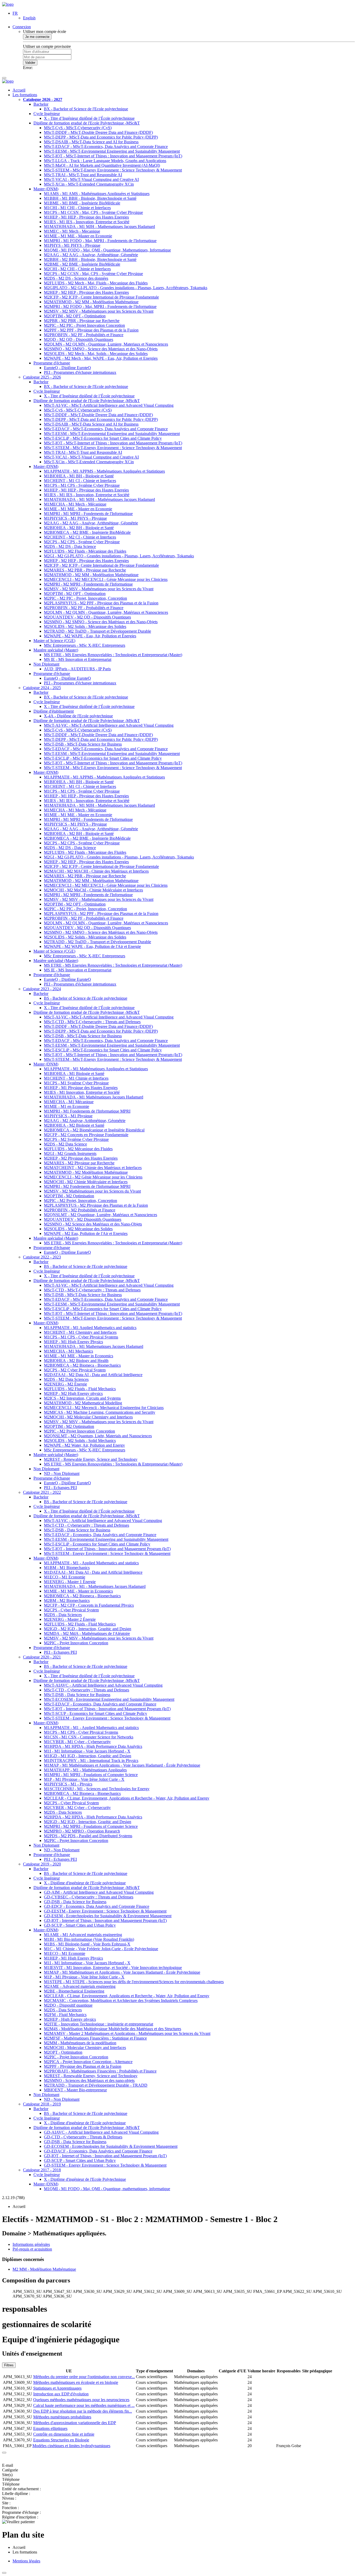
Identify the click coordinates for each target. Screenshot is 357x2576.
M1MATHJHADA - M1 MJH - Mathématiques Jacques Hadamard (99, 499)
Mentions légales (26, 2561)
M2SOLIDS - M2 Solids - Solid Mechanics (80, 1441)
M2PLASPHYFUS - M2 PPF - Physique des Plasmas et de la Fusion (101, 603)
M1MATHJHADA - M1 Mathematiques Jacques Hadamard (94, 1346)
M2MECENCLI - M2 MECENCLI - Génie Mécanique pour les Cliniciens (106, 579)
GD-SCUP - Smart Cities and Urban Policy (80, 1925)
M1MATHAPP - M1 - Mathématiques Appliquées (85, 1770)
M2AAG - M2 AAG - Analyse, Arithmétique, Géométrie (91, 255)
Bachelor (41, 104)
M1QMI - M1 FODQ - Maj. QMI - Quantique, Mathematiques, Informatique (107, 250)
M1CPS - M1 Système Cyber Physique (76, 1083)
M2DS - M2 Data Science (65, 1144)
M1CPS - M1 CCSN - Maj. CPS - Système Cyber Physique (93, 212)
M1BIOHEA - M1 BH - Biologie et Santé (79, 476)
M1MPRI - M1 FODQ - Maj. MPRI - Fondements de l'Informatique (100, 241)
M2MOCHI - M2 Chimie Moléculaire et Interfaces (86, 1182)
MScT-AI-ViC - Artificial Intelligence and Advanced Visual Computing (103, 1521)
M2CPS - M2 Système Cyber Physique (76, 1139)
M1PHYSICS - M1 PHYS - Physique (75, 518)
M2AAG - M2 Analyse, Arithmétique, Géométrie (85, 1121)
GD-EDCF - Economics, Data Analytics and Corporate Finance (97, 1906)
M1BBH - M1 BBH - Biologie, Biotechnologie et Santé (90, 198)
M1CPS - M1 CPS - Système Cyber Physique (82, 485)
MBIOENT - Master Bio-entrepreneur (75, 2090)
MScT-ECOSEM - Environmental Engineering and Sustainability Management (109, 1699)
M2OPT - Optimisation (63, 2052)
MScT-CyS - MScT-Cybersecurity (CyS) (78, 128)
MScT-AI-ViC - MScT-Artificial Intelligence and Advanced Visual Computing (109, 405)
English (29, 18)
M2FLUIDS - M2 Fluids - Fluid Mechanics (80, 1389)
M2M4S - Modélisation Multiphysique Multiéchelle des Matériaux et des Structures (113, 2029)
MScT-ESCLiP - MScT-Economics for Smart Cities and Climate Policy (103, 438)
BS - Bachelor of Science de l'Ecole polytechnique (86, 998)
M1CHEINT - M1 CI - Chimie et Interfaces (80, 481)
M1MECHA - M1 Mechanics (68, 1351)
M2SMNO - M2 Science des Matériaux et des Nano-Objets (93, 1224)
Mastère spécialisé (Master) (56, 650)
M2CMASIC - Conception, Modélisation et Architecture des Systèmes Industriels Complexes (121, 2000)
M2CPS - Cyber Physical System (71, 1610)
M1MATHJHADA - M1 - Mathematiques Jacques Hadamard (95, 1586)
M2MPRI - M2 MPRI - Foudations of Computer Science (91, 1826)
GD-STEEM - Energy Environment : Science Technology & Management (105, 2165)
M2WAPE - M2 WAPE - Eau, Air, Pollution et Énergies (90, 636)
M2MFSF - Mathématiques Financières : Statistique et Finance (95, 2038)
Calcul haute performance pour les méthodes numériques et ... (84, 2405)
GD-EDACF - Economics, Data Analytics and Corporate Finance (98, 2151)
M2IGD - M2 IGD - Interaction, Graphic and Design (88, 1629)
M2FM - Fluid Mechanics (65, 2015)
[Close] (4, 2453)
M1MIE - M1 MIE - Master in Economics (79, 1356)
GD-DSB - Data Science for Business (75, 1902)
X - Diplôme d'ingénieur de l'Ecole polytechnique (85, 1883)
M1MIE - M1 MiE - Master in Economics (78, 1591)
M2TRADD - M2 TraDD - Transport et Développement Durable (97, 631)
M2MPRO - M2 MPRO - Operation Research (82, 1831)
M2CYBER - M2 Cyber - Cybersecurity (77, 1808)
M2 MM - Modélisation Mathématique (44, 2269)
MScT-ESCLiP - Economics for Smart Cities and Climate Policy (97, 1544)
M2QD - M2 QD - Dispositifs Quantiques (79, 339)
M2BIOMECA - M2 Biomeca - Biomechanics (82, 1365)
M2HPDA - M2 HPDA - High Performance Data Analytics (93, 1817)
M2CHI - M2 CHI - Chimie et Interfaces (77, 269)
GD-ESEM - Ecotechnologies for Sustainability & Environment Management (108, 1916)
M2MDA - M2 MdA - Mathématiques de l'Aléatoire (87, 1633)
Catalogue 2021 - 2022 (42, 1492)
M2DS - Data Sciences (63, 1615)
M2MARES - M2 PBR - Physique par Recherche (85, 570)
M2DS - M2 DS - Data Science (70, 546)
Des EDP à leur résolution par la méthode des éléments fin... (83, 2411)
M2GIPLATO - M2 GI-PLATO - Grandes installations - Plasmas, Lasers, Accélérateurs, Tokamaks (126, 288)
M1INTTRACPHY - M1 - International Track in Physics (91, 1761)
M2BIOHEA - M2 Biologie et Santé (74, 1125)
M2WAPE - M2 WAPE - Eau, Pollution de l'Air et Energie (92, 946)
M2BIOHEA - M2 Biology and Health (76, 1361)
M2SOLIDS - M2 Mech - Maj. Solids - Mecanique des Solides (96, 354)
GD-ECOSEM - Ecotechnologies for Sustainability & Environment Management (111, 2146)
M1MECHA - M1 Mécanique (69, 1102)
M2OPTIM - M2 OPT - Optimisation (75, 316)
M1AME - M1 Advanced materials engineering (83, 1935)
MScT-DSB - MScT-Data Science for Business (83, 744)
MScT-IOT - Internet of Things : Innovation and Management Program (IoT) (107, 1549)
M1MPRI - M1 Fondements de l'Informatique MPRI (87, 1111)
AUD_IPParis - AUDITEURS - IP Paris (77, 669)
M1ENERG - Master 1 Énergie (70, 1582)
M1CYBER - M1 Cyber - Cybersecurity (77, 1742)
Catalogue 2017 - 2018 (42, 2170)
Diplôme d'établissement (54, 711)
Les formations (25, 95)
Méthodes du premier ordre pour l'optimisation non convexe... (84, 2377)
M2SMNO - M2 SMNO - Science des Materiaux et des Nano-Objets (101, 349)
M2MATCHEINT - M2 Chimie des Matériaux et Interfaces (93, 1168)
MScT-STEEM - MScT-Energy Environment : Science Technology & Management (113, 170)
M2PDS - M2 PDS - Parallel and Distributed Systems (88, 1836)
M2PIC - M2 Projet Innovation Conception (79, 1431)
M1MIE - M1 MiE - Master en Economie (78, 236)
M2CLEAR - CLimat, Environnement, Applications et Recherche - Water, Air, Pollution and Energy (127, 1798)
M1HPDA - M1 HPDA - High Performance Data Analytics (93, 1746)
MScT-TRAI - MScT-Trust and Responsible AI (83, 175)
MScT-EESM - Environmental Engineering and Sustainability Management (106, 1539)
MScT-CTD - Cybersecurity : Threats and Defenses (87, 1525)
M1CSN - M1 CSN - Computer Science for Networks (89, 1737)
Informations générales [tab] (31, 2244)
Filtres (9, 2365)
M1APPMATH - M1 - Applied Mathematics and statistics (91, 1563)
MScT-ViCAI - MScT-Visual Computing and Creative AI (91, 179)
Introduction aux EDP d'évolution (61, 2394)
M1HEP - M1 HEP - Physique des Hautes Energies (86, 217)
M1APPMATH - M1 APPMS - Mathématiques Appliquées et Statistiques (104, 471)
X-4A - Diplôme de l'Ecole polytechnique (78, 716)
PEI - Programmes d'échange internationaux (80, 372)
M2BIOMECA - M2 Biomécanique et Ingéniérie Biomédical (94, 1130)
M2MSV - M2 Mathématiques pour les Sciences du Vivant (92, 1191)
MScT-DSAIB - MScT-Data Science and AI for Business (91, 142)
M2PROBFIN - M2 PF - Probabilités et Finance (84, 335)
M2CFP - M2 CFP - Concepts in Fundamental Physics (89, 1605)
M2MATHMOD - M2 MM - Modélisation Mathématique (91, 302)
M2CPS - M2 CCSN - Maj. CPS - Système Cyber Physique (93, 274)
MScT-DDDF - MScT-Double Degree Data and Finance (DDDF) (98, 132)
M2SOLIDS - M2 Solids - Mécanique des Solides (85, 626)
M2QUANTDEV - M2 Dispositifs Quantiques (83, 1219)
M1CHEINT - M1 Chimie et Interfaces (76, 1078)
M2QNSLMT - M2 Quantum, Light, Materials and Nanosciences (98, 1436)
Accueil (19, 90)
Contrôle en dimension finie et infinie (64, 2434)
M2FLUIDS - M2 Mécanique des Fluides (78, 1149)
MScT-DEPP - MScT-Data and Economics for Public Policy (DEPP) (101, 137)
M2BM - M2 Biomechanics (67, 1601)
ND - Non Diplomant (62, 1473)
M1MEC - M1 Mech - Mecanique (72, 231)
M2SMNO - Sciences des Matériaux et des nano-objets (89, 2080)
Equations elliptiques (50, 2428)
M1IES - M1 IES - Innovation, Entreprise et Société (87, 222)
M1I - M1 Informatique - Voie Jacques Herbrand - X (87, 1751)
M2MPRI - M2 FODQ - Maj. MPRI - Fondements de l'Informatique (100, 307)
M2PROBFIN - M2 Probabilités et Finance (80, 1210)
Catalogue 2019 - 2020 (42, 1864)
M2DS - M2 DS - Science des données (76, 278)
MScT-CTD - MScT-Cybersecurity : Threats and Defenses (92, 1022)
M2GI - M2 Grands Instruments (70, 1154)
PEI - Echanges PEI (60, 1488)
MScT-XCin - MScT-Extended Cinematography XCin (89, 184)
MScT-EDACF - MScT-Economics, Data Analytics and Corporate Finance (106, 147)
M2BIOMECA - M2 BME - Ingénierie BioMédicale (87, 532)
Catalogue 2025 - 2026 (42, 377)
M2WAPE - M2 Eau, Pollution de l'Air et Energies (86, 1233)
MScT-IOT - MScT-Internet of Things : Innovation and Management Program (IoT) (113, 156)
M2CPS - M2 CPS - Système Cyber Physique (82, 542)
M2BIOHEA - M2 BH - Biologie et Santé (79, 528)
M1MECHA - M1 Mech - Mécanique (75, 504)
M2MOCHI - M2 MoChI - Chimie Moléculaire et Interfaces (93, 890)
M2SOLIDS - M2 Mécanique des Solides (78, 1229)
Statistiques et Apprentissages (57, 2388)
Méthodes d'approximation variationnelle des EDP (75, 2423)
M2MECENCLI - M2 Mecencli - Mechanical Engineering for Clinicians (104, 1408)
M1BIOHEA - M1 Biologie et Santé (74, 1074)
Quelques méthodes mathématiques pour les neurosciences (81, 2400)
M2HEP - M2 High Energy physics (73, 1393)
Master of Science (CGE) (54, 641)
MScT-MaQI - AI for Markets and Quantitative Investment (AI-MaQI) (102, 165)
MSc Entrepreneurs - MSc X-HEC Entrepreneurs (85, 645)
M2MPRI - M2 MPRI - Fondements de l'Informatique (88, 584)
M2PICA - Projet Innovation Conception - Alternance (88, 2062)
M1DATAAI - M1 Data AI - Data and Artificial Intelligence (93, 1572)
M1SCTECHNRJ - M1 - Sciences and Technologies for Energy (97, 1789)
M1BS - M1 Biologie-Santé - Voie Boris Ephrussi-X (87, 1944)
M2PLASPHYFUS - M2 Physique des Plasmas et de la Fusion (96, 1205)
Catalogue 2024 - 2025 (42, 688)
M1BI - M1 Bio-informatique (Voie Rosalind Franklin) (89, 1939)
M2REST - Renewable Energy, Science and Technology (91, 1459)
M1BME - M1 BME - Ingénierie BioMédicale (82, 203)
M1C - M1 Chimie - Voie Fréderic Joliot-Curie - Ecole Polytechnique (101, 1949)
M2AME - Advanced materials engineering (80, 1986)
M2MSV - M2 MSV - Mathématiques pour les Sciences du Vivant (99, 311)
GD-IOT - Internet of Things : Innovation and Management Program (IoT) (105, 1920)
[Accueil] (8, 4)
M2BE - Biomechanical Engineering (74, 1991)
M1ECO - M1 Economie (65, 1577)
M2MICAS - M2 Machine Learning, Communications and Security (100, 1412)
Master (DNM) (46, 189)
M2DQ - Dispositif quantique (68, 2005)
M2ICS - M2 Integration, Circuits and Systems (82, 1398)
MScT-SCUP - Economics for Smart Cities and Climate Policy (96, 1713)
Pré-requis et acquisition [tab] (32, 2249)
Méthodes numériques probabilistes (62, 2417)
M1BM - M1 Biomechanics (67, 1568)
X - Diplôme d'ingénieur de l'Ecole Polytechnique (85, 2179)
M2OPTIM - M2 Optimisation (69, 1196)
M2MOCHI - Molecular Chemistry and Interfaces (85, 2048)
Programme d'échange (52, 363)
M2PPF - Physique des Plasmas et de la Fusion (83, 2066)
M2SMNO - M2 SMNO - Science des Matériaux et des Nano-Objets (101, 622)
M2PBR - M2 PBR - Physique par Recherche (82, 321)
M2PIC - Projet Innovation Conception (76, 1643)
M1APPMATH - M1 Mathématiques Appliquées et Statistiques (96, 1069)
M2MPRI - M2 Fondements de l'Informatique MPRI (87, 1186)
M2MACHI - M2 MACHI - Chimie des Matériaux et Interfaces (96, 871)
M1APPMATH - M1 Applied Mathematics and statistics (90, 1328)
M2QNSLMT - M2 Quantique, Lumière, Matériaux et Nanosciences (100, 1215)
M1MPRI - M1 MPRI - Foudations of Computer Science (91, 1775)
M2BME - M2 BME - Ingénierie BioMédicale (82, 264)
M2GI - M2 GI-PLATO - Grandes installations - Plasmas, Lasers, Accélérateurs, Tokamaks (119, 556)
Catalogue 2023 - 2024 (42, 989)
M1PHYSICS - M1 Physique (68, 1116)
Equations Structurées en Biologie (61, 2440)
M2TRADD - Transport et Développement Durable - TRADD (96, 2085)
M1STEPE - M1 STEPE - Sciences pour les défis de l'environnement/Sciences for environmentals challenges (134, 1982)
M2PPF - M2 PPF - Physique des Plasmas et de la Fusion (91, 330)
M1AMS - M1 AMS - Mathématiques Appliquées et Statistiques (97, 194)
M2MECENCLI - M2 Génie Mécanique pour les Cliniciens (93, 1177)
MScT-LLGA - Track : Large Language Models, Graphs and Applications (105, 161)
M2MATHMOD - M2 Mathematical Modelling (83, 1403)
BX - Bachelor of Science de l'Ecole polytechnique (86, 109)
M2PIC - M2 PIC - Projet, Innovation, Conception (85, 598)
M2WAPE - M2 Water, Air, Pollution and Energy (84, 1445)
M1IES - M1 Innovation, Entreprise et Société (82, 1092)
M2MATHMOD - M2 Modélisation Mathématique (86, 1172)
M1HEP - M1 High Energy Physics (73, 1342)
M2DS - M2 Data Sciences (66, 1379)
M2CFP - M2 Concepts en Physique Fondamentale (86, 1135)
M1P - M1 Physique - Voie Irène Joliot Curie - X (84, 1779)
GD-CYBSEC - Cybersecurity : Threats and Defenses (89, 1897)
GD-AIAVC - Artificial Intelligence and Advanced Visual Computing (101, 2132)
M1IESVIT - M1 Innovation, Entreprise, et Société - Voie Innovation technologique (113, 1968)
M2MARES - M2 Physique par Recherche (79, 1163)
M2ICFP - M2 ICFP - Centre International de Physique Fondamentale (101, 297)
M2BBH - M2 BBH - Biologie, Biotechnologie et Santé (90, 259)
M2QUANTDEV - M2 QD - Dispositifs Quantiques (87, 617)
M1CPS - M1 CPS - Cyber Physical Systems (81, 1337)
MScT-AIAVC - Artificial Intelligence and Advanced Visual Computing (103, 1685)
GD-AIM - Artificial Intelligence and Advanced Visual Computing (99, 1892)
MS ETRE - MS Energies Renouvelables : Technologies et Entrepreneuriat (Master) (113, 655)
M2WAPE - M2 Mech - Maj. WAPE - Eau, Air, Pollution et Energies (101, 358)
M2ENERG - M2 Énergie (65, 1384)
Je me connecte (37, 37)
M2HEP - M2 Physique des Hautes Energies (81, 1158)
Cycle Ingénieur (47, 114)
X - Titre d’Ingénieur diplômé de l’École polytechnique (89, 118)
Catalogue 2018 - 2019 (42, 2104)
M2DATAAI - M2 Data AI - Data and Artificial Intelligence (93, 1375)
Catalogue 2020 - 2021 (42, 1657)
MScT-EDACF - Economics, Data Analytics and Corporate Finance (100, 1535)
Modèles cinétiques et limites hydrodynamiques (71, 2446)
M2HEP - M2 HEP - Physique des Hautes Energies (86, 292)
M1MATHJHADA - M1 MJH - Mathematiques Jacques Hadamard (99, 227)
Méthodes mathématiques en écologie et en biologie (76, 2382)
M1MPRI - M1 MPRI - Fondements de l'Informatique (88, 514)
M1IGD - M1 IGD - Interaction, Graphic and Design (88, 1756)
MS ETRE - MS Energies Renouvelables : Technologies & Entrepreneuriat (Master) (113, 1464)
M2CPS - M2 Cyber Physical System (75, 1370)
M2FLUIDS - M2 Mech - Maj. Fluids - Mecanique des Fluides (96, 283)
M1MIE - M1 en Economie (67, 1106)
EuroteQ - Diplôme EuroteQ (67, 368)
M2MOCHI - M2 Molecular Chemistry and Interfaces (88, 1417)
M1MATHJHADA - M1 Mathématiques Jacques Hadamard (94, 1097)
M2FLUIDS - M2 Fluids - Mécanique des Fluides (85, 551)
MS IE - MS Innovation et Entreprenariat (78, 659)
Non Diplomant (46, 664)
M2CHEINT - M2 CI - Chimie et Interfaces (80, 537)
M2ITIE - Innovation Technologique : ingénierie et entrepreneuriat (99, 2024)
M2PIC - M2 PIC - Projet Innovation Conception (84, 325)
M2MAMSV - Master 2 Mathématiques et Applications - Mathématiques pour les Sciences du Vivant (127, 2033)
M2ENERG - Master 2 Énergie (70, 1619)
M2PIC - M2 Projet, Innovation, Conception (80, 1201)
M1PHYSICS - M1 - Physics (68, 1784)
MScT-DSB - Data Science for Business (77, 1530)
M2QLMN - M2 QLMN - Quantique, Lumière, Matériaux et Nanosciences (106, 612)
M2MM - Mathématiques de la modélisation (80, 2043)
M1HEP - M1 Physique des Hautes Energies (81, 1088)
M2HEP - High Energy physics (70, 2019)
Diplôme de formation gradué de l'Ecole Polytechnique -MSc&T (87, 123)
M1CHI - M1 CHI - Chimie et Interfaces (77, 208)
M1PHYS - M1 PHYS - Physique (72, 245)
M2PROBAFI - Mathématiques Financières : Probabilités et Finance (100, 2071)
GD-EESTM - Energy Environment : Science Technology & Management (105, 1911)
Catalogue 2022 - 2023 (42, 1257)
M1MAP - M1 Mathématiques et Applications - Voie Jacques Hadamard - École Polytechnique (122, 1765)
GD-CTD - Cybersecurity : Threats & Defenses (83, 2137)
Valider (30, 63)
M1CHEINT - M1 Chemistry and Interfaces (80, 1332)
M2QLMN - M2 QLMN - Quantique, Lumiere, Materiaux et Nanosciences (106, 344)
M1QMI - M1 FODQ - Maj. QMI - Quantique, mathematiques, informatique (107, 2189)
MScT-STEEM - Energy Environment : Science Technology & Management (107, 1553)
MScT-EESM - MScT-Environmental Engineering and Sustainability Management (112, 151)
